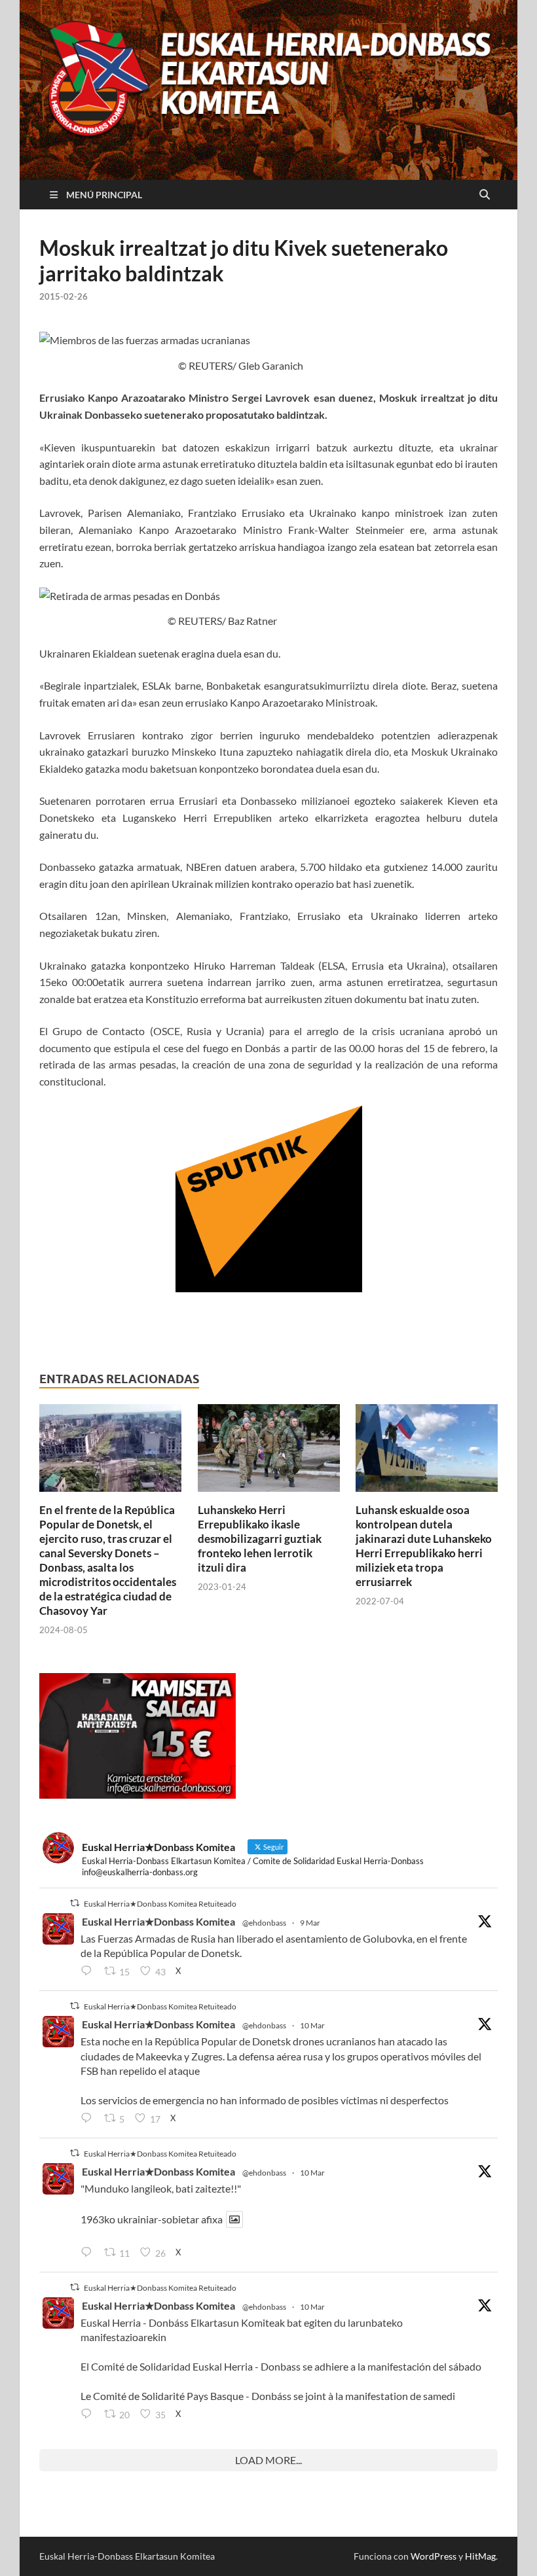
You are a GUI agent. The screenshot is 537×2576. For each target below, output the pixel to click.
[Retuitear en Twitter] (75, 1903)
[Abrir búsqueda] (485, 195)
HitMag (480, 2556)
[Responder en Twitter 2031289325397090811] (89, 2119)
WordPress (434, 2556)
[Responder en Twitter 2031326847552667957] (89, 2414)
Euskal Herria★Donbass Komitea (158, 1921)
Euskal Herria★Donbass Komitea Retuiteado (160, 1904)
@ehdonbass (264, 1923)
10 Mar (312, 2025)
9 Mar (310, 1923)
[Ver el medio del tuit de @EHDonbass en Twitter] (234, 2219)
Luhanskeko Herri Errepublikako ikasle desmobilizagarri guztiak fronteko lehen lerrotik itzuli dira (260, 1539)
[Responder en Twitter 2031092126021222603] (89, 1971)
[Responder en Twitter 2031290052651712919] (89, 2253)
